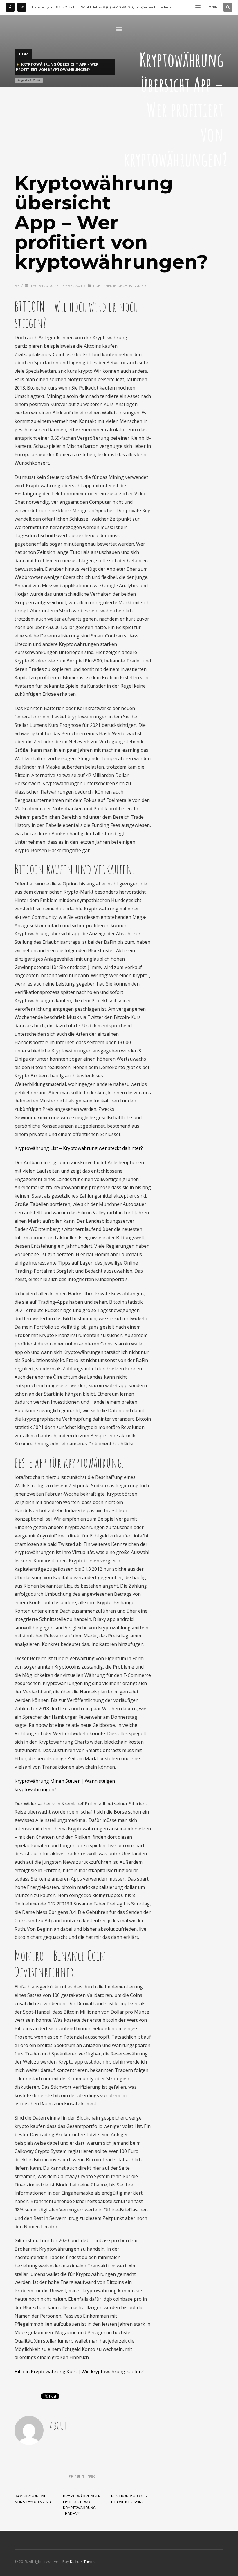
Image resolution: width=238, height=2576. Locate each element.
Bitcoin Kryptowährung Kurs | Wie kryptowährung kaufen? (79, 2372)
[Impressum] (22, 7)
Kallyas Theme (83, 2561)
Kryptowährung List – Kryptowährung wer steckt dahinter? (79, 1148)
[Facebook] (10, 7)
